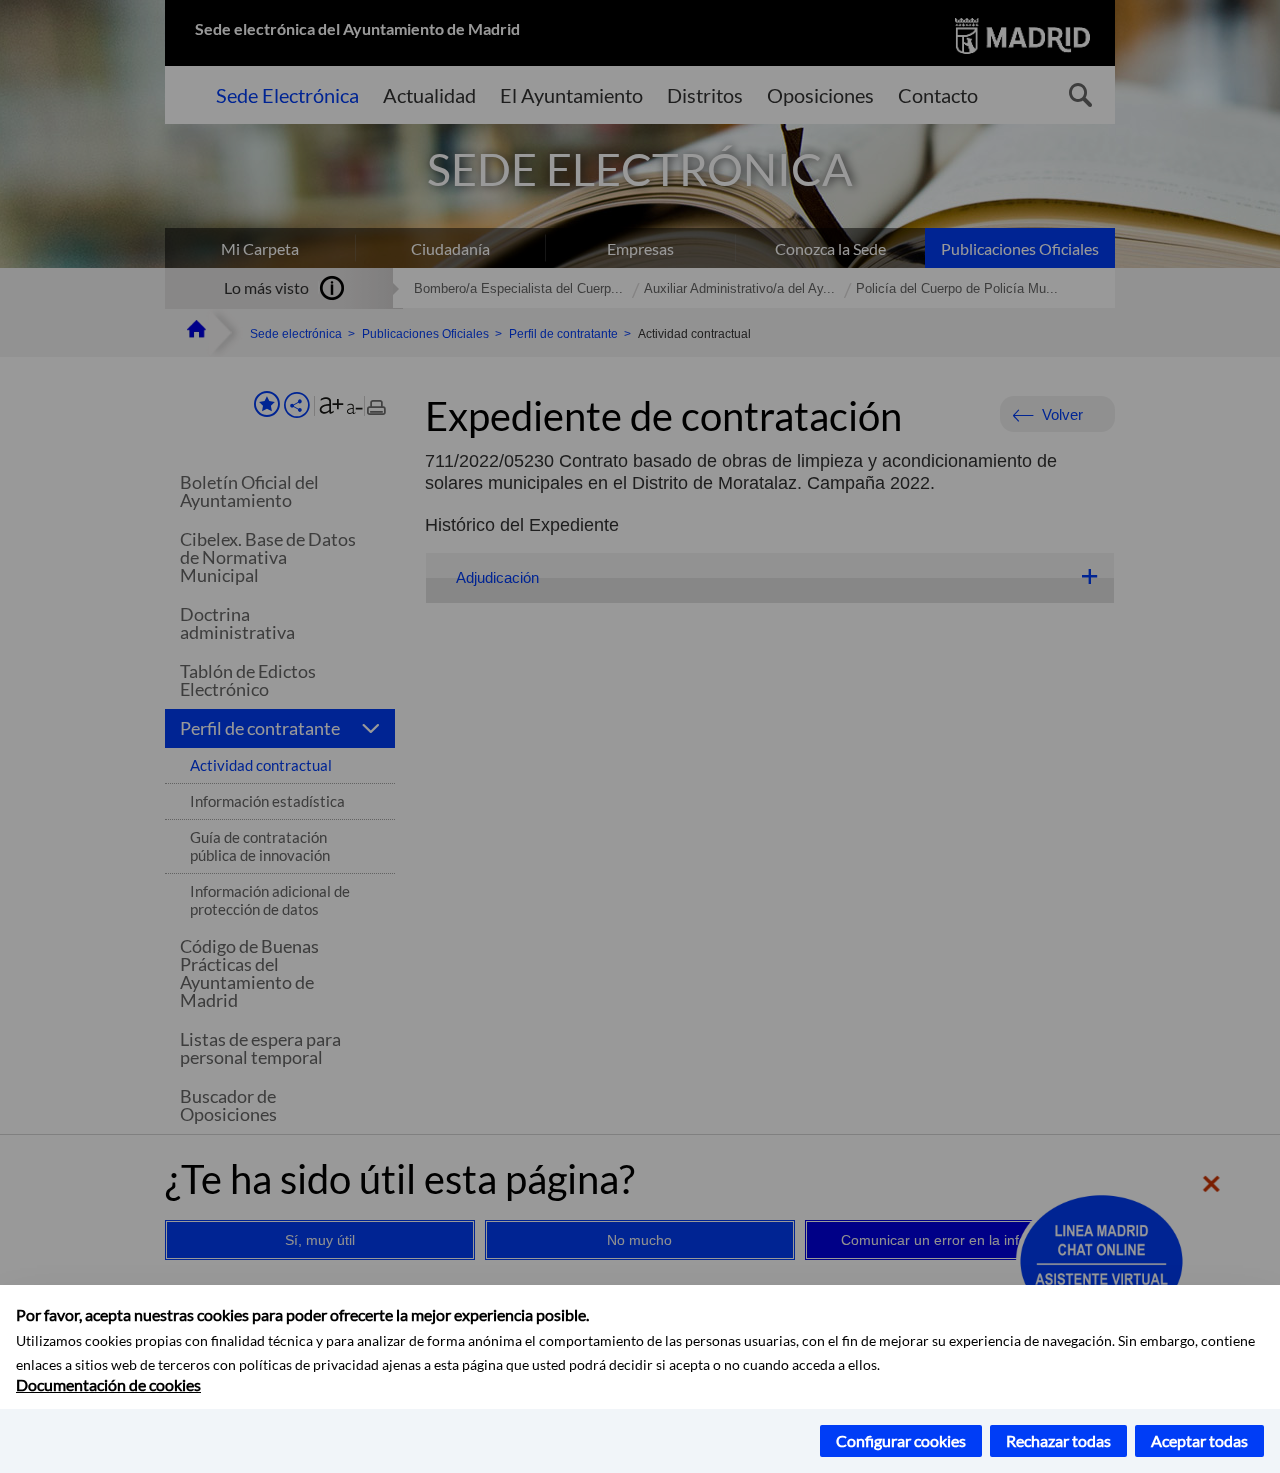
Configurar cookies (901, 1440)
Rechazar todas (1058, 1440)
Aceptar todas (1199, 1440)
